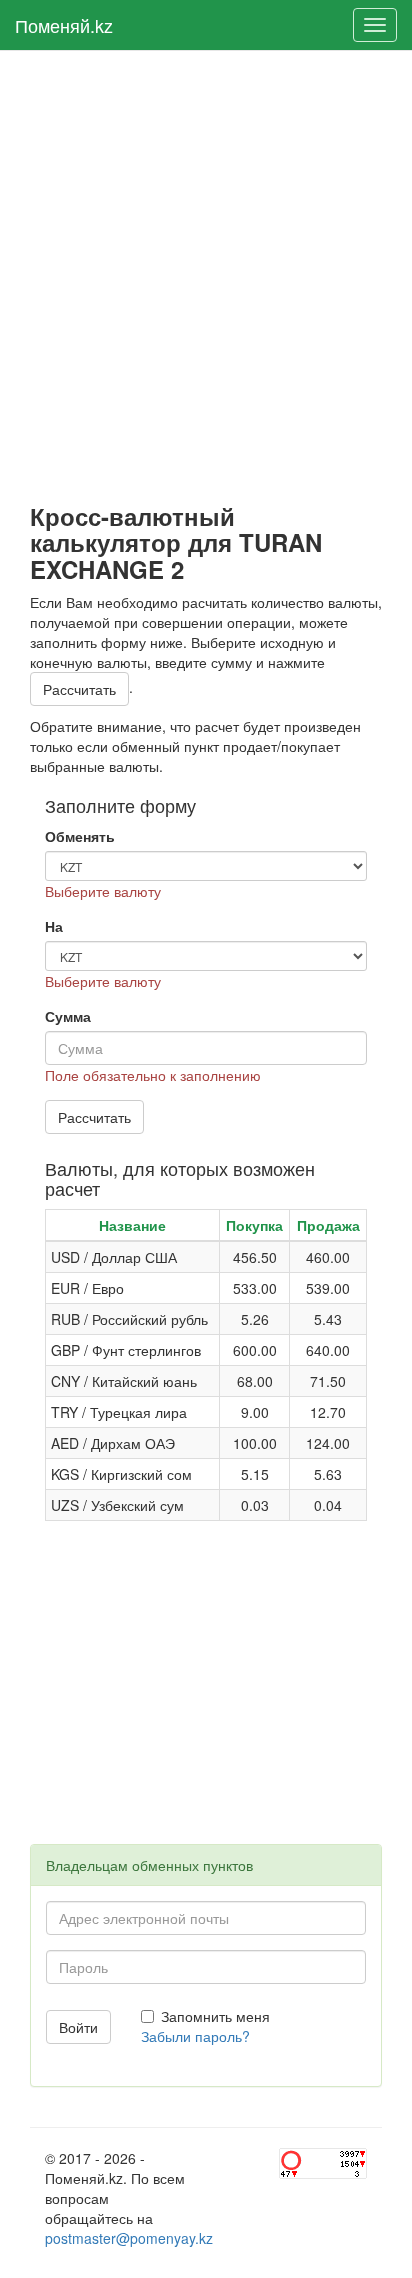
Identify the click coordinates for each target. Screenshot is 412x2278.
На (54, 926)
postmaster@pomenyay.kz (129, 2238)
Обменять (80, 836)
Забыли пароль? (195, 2036)
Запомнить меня (215, 2016)
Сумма (68, 1016)
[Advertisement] (206, 277)
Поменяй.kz (64, 25)
